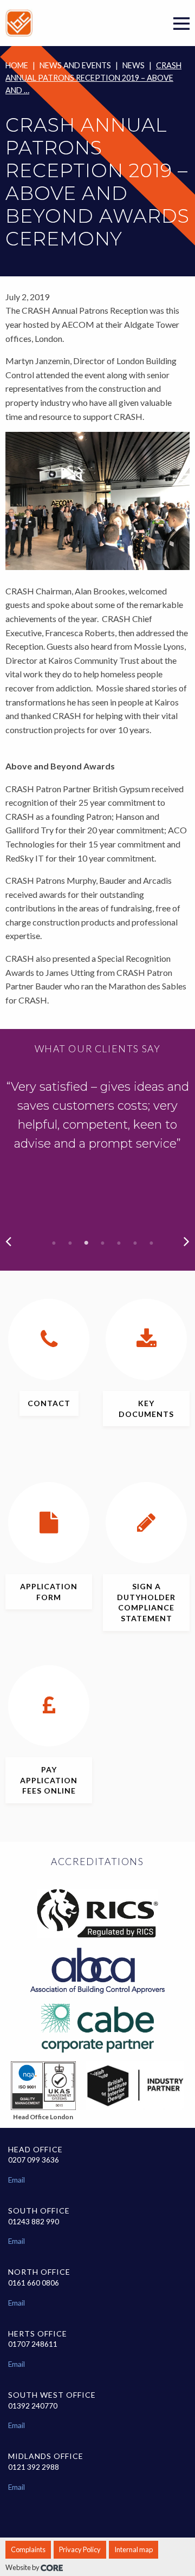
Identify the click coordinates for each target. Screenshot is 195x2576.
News (134, 65)
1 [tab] (54, 1243)
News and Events (75, 65)
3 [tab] (87, 1243)
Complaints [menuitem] (28, 2549)
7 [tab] (152, 1243)
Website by (23, 2567)
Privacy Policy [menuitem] (80, 2549)
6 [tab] (135, 1243)
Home (17, 65)
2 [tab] (70, 1243)
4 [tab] (103, 1243)
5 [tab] (119, 1243)
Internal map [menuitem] (134, 2549)
